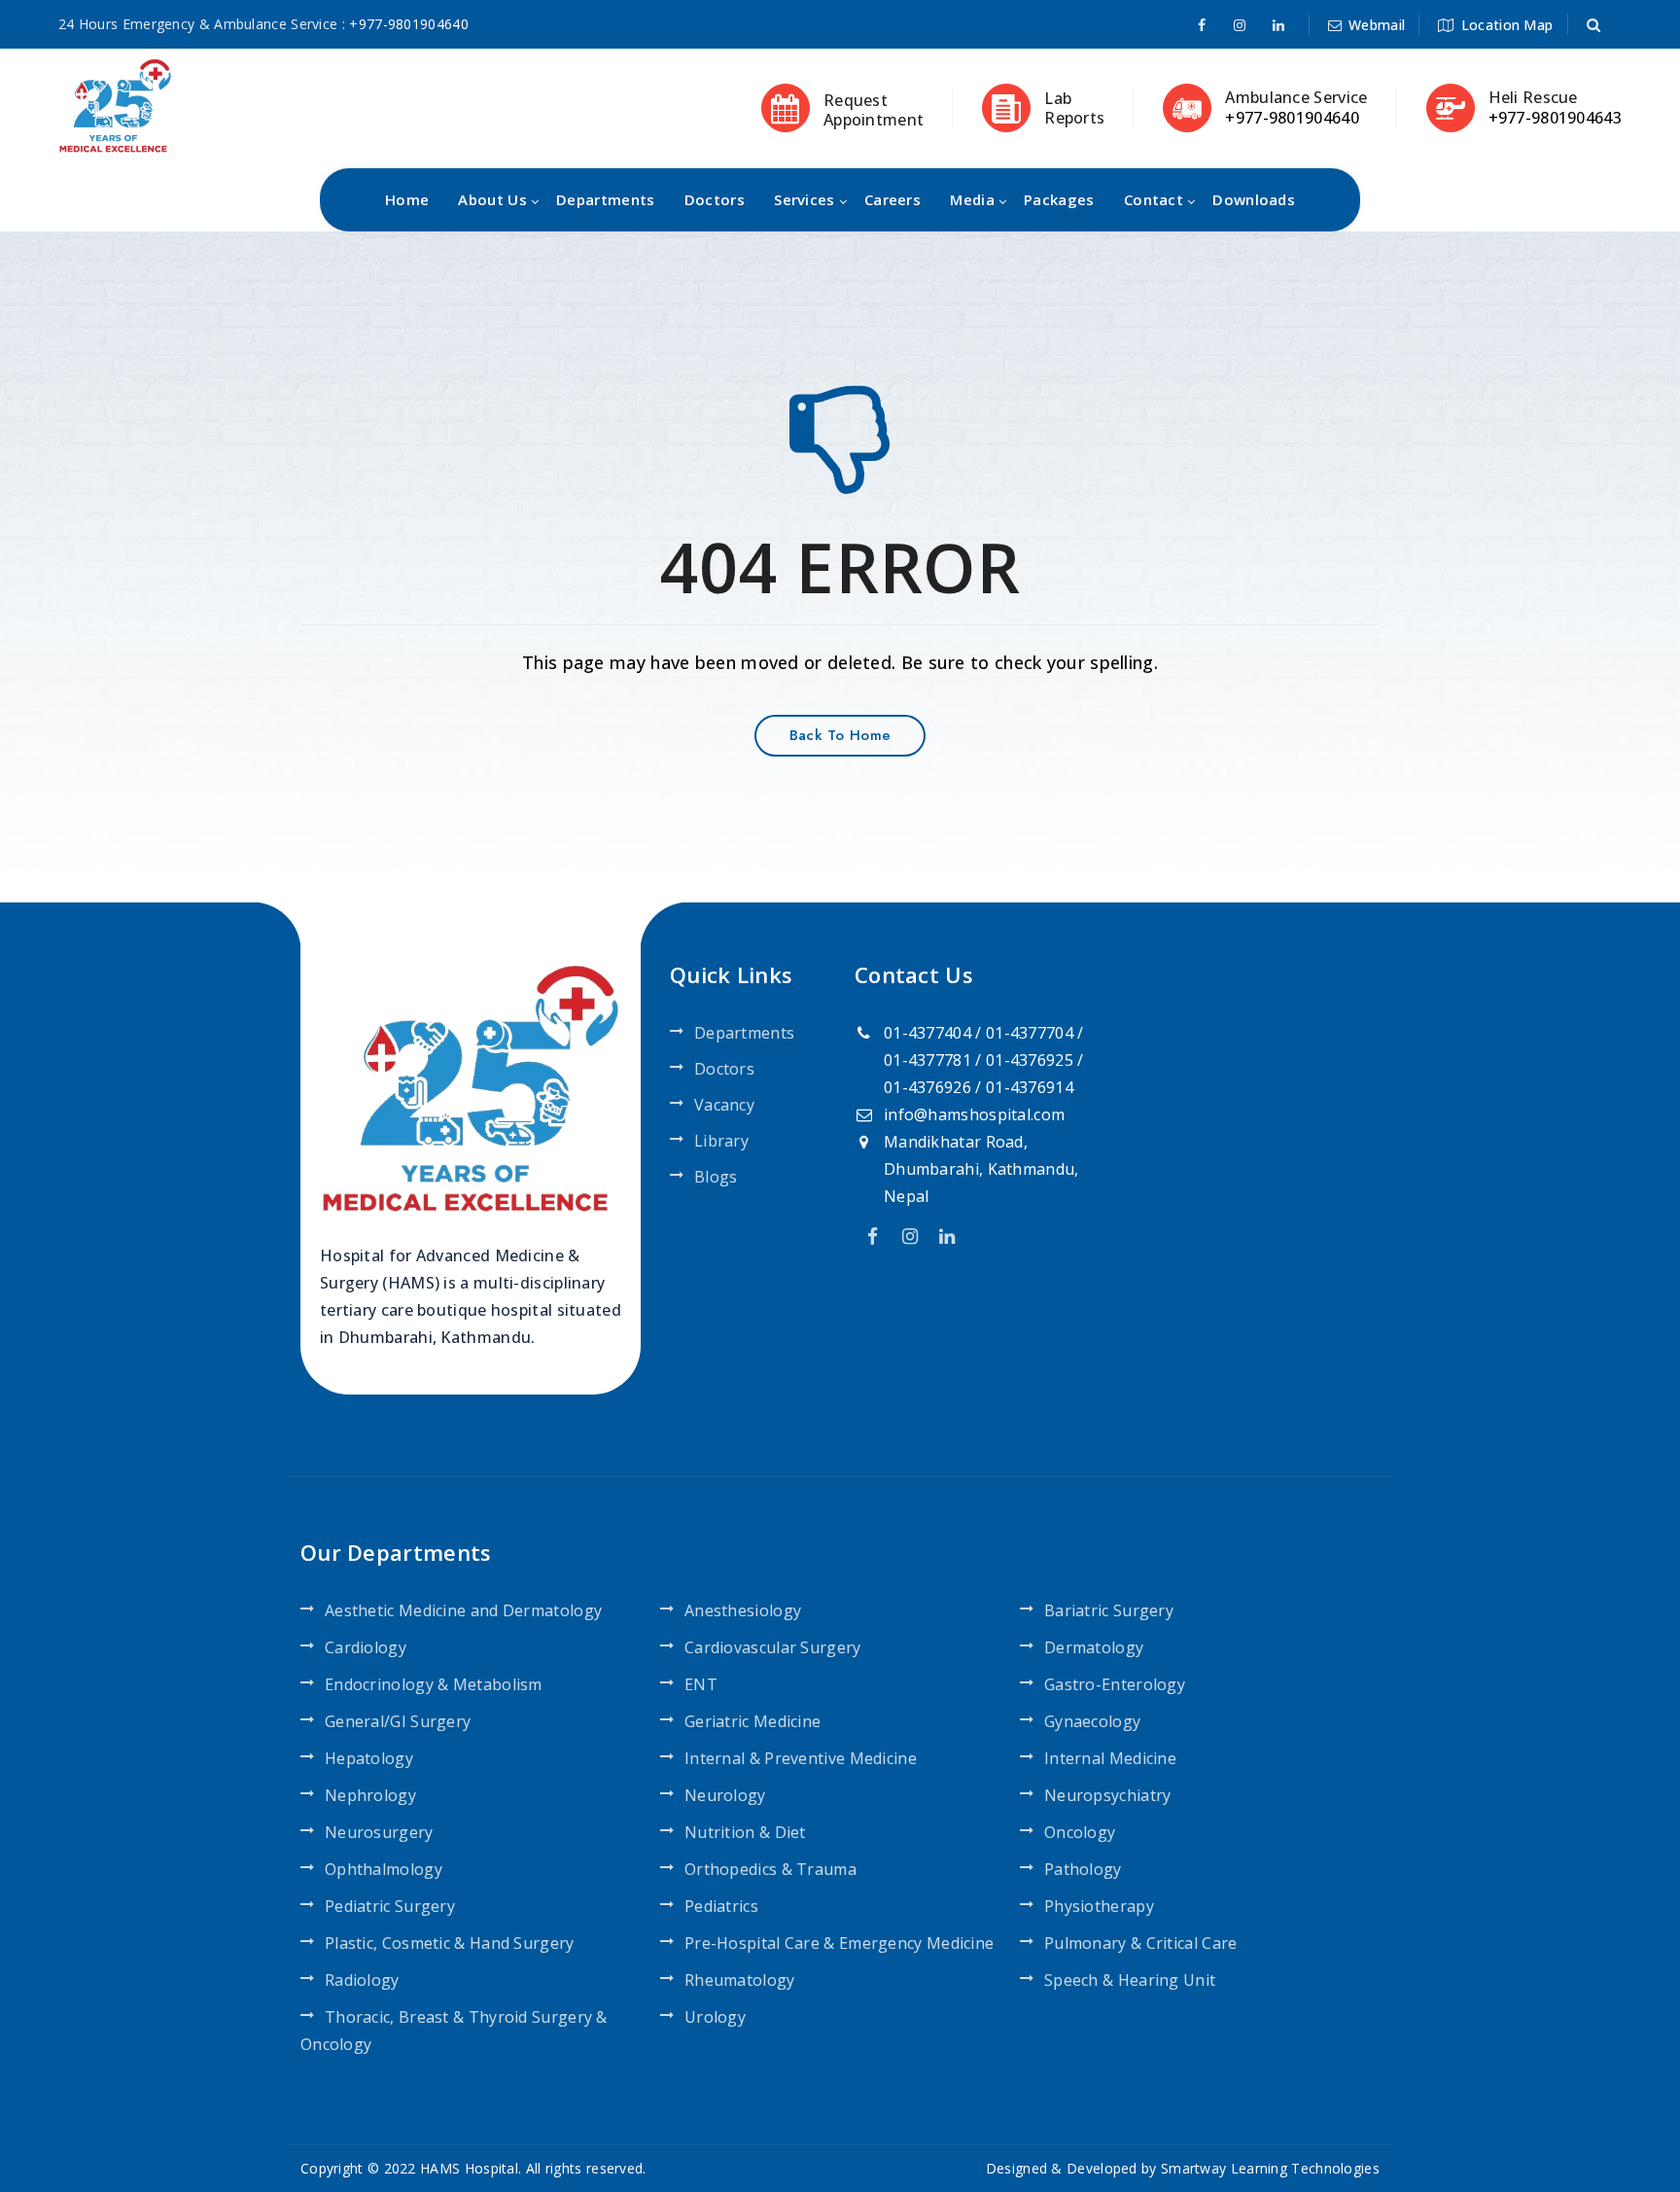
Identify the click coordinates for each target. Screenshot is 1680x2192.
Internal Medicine (1110, 1758)
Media (972, 199)
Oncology (1080, 1832)
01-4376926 (927, 1087)
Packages (1059, 199)
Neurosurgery (379, 1832)
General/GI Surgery (398, 1721)
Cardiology (366, 1647)
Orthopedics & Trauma (770, 1869)
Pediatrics (721, 1906)
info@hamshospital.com (974, 1114)
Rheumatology (740, 1980)
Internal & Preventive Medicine (801, 1758)
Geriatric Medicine (752, 1721)
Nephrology (370, 1795)
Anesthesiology (743, 1610)
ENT (701, 1684)
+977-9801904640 (409, 24)
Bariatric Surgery (1109, 1610)
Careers (892, 199)
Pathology (1083, 1869)
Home (407, 199)
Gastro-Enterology (1115, 1684)
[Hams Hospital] (115, 104)
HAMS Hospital (469, 2168)
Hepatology (369, 1758)
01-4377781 (927, 1060)
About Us (492, 199)
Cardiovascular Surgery (773, 1647)
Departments (605, 199)
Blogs (716, 1177)
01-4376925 (1030, 1060)
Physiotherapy (1099, 1906)
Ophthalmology (384, 1869)
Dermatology (1094, 1647)
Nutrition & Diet (745, 1832)
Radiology (362, 1980)
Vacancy (724, 1105)
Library (721, 1141)
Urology (715, 2017)
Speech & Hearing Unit (1130, 1980)
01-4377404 (927, 1033)
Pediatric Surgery (390, 1906)
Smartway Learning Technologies (1270, 2168)
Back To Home (840, 735)
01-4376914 (1030, 1087)
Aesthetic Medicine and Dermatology (463, 1610)
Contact (1154, 199)
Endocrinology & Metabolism (434, 1684)
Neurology (725, 1795)
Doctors (715, 199)
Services (804, 199)
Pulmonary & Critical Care (1141, 1943)
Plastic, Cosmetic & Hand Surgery (450, 1943)
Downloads (1254, 199)
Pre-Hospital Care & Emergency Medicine (839, 1943)
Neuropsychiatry (1108, 1795)
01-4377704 (1030, 1033)
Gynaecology (1092, 1721)
